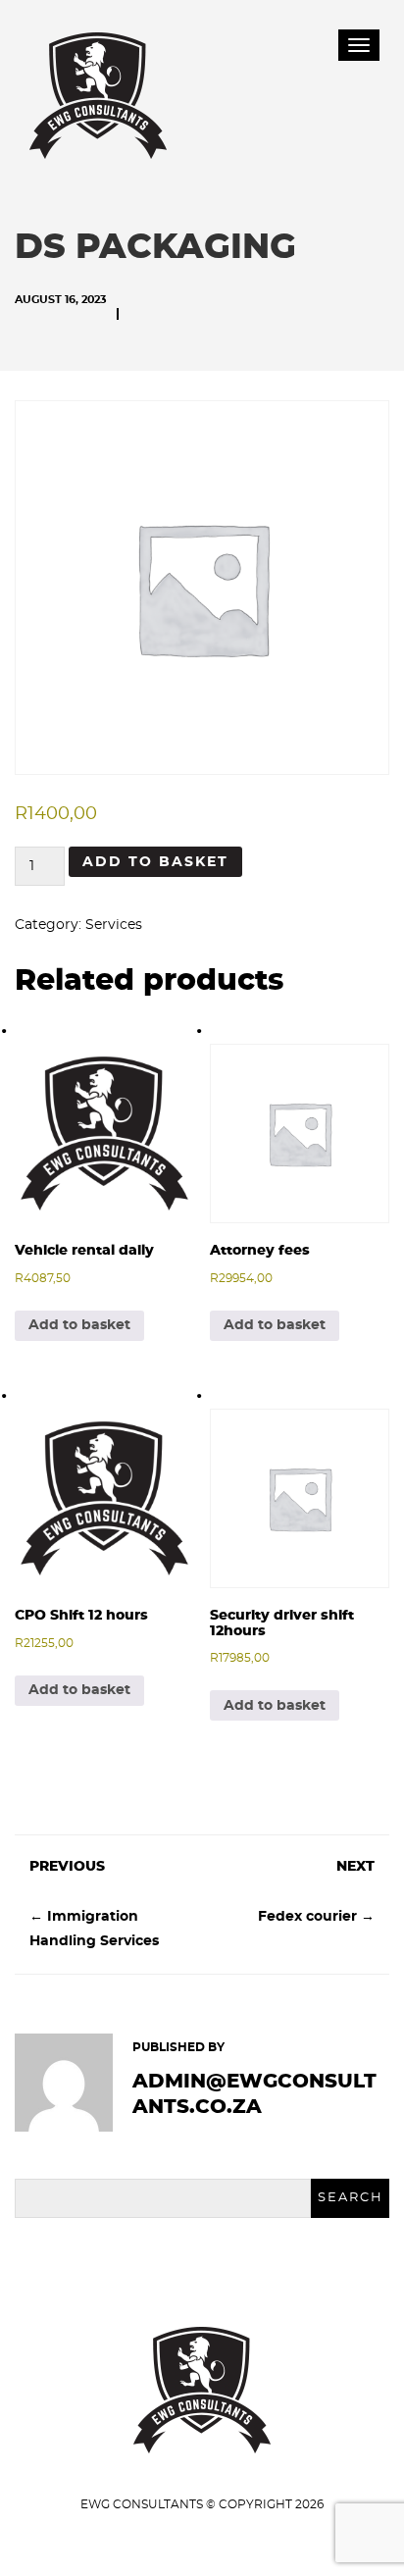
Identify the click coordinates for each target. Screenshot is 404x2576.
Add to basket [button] (79, 1325)
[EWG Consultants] (98, 90)
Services (114, 925)
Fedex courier (307, 1917)
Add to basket (155, 862)
